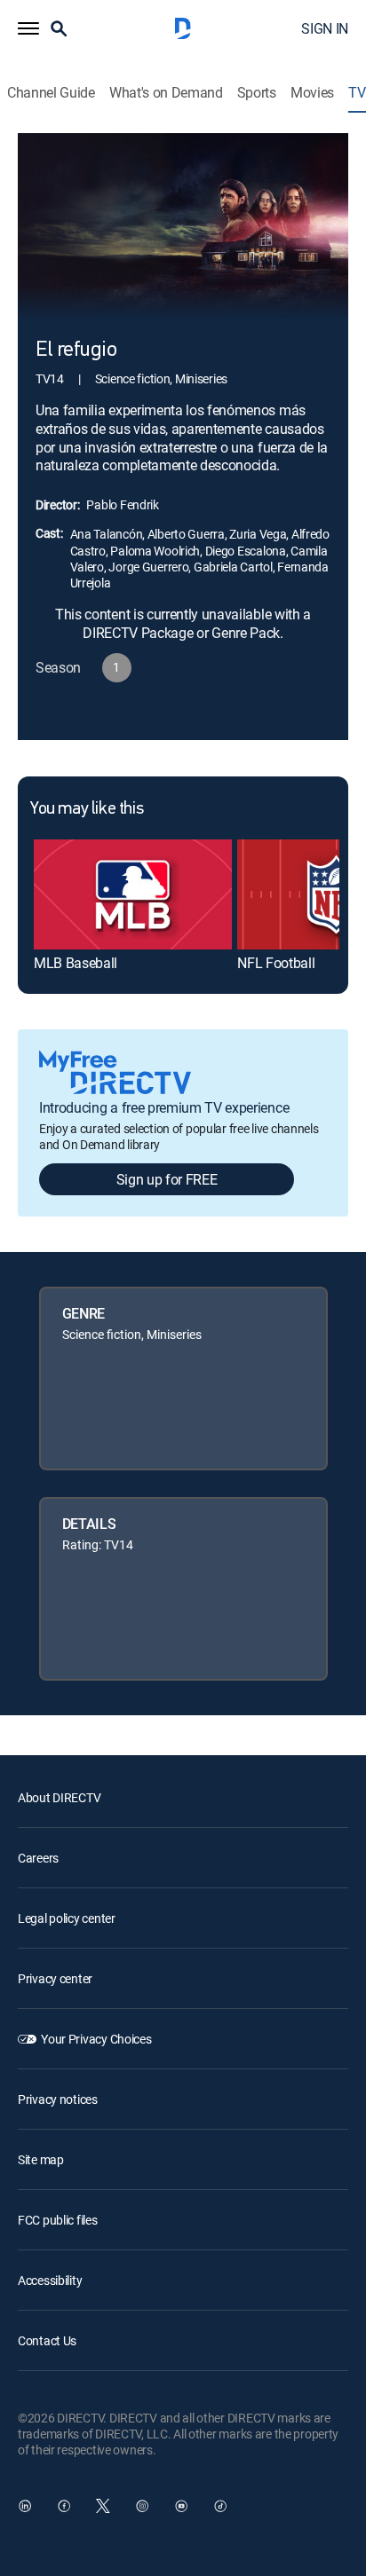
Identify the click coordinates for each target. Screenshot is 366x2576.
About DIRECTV (59, 1797)
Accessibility (50, 2280)
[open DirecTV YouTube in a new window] (181, 2506)
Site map (41, 2159)
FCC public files (58, 2220)
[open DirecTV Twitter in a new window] (103, 2506)
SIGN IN (325, 28)
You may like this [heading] (87, 809)
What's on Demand (166, 93)
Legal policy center (67, 1918)
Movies (312, 93)
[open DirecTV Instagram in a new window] (142, 2506)
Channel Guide (51, 93)
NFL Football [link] (276, 963)
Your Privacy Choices (96, 2039)
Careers (38, 1858)
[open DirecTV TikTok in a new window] (220, 2506)
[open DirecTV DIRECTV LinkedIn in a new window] (25, 2506)
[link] (133, 895)
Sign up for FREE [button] (167, 1179)
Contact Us (47, 2340)
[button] (28, 28)
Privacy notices (58, 2099)
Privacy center (55, 1978)
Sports (257, 93)
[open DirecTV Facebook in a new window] (64, 2506)
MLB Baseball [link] (76, 963)
